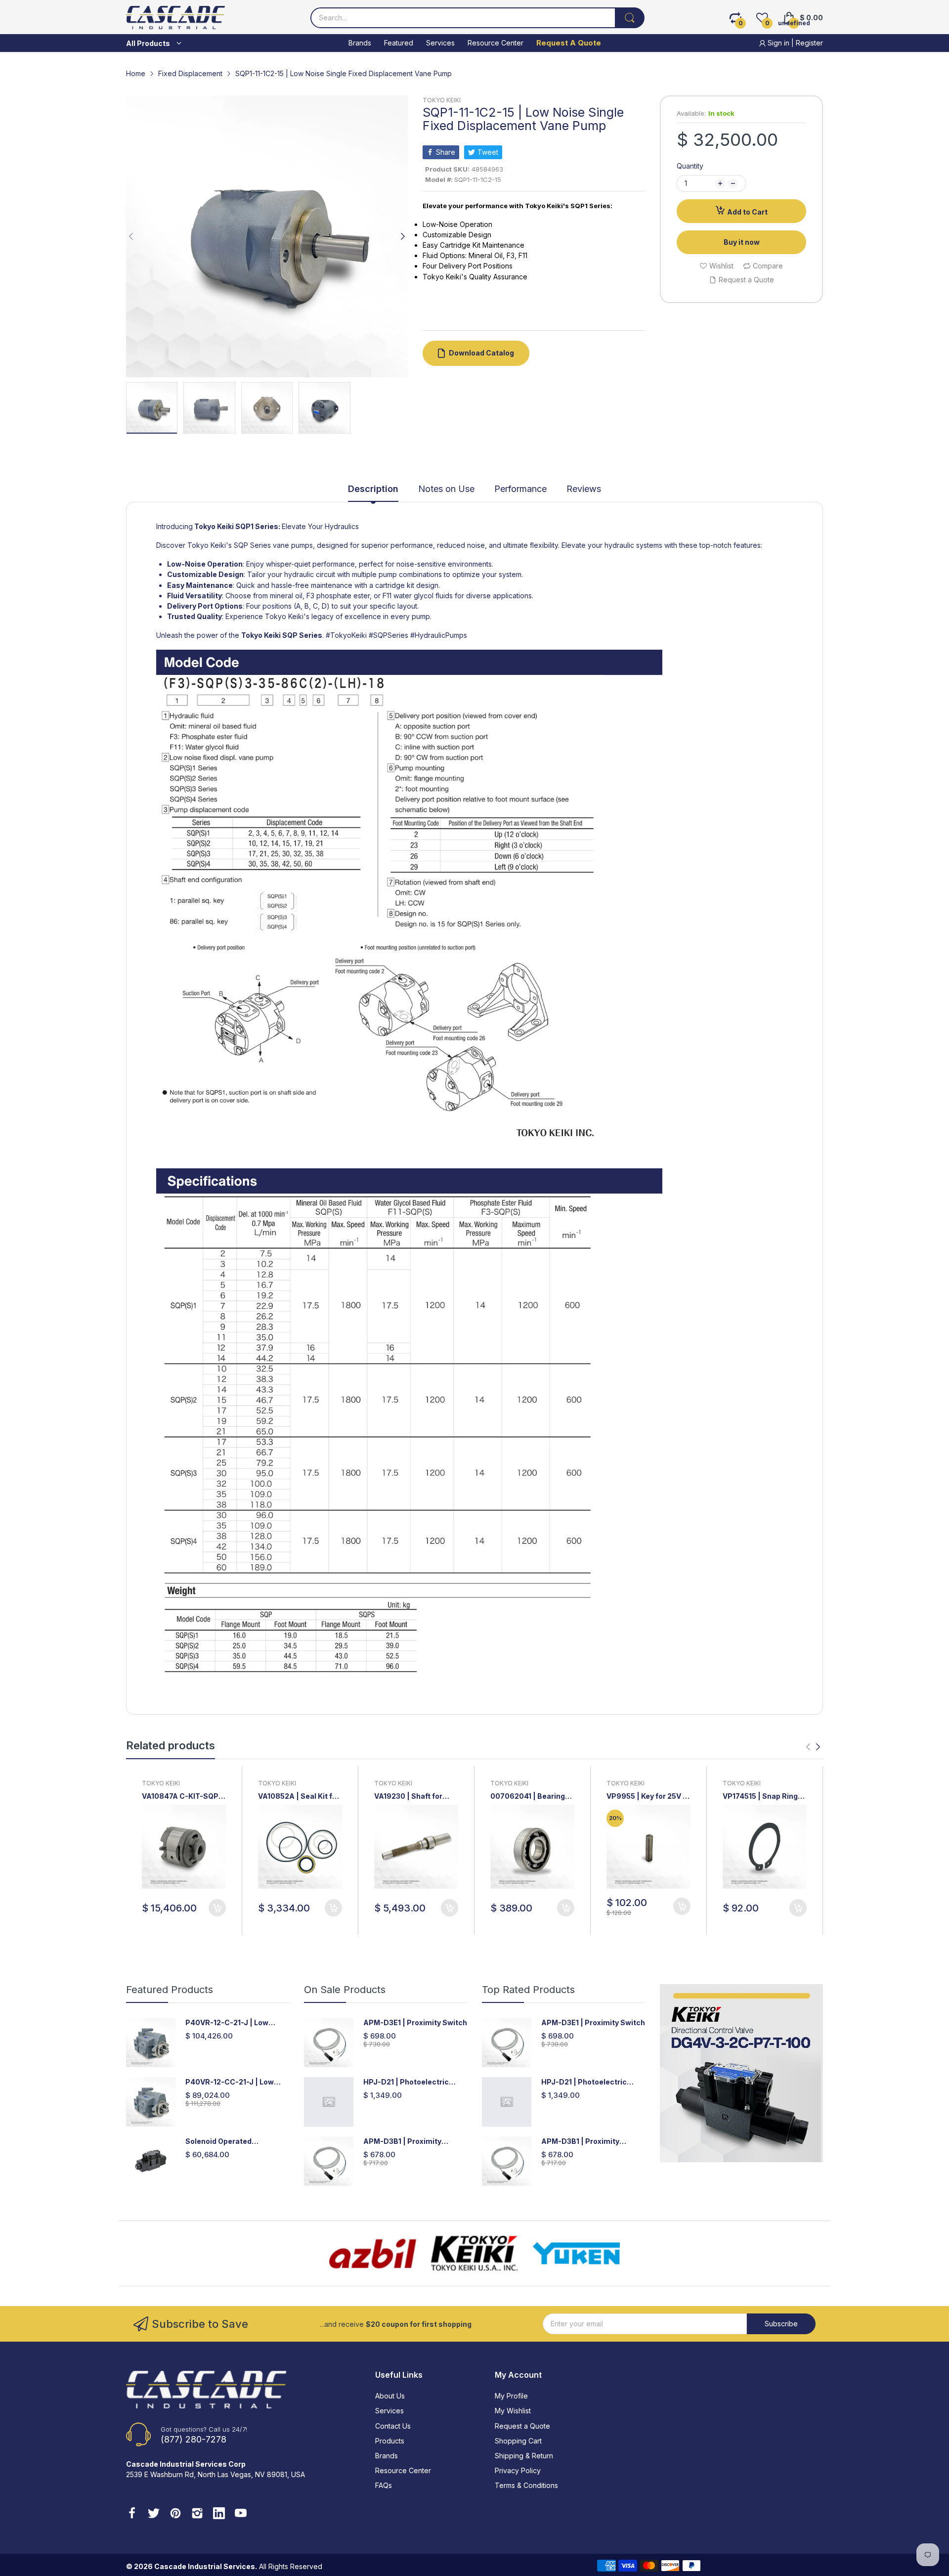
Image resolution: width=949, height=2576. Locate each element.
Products (390, 2441)
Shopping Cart (518, 2441)
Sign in (778, 43)
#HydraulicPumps (439, 635)
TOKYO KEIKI (442, 100)
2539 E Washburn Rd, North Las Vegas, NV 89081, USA (216, 2474)
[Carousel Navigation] (813, 1747)
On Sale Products (345, 1990)
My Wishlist (513, 2411)
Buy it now (742, 242)
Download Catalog (481, 353)
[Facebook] (132, 2514)
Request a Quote (522, 2426)
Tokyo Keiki (213, 526)
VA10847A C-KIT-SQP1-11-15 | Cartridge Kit (183, 1797)
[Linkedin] (219, 2514)
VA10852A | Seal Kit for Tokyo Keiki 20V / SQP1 (299, 1797)
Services (389, 2411)
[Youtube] (241, 2514)
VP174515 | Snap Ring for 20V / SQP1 (760, 1797)
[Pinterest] (175, 2514)
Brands (387, 2456)
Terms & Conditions (526, 2485)
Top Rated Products (528, 1990)
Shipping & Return (524, 2456)
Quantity (690, 166)
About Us (390, 2396)
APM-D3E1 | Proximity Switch (415, 2022)
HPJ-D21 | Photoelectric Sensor (406, 2082)
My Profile (511, 2396)
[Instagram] (197, 2514)
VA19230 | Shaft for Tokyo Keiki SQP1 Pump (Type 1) (415, 1797)
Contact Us (393, 2426)
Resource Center (403, 2470)
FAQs (384, 2485)
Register (809, 43)
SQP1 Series (257, 526)
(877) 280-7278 (194, 2439)
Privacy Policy (518, 2470)
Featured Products (170, 1990)
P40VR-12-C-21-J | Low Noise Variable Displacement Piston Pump (237, 2023)
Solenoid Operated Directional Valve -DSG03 (231, 2142)
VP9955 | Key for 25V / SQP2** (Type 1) (646, 1797)
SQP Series (302, 635)
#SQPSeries (388, 635)
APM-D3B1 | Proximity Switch (402, 2142)
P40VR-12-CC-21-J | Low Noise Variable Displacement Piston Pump (237, 2082)
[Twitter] (154, 2514)
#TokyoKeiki (346, 635)
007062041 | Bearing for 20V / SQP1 (528, 1797)
